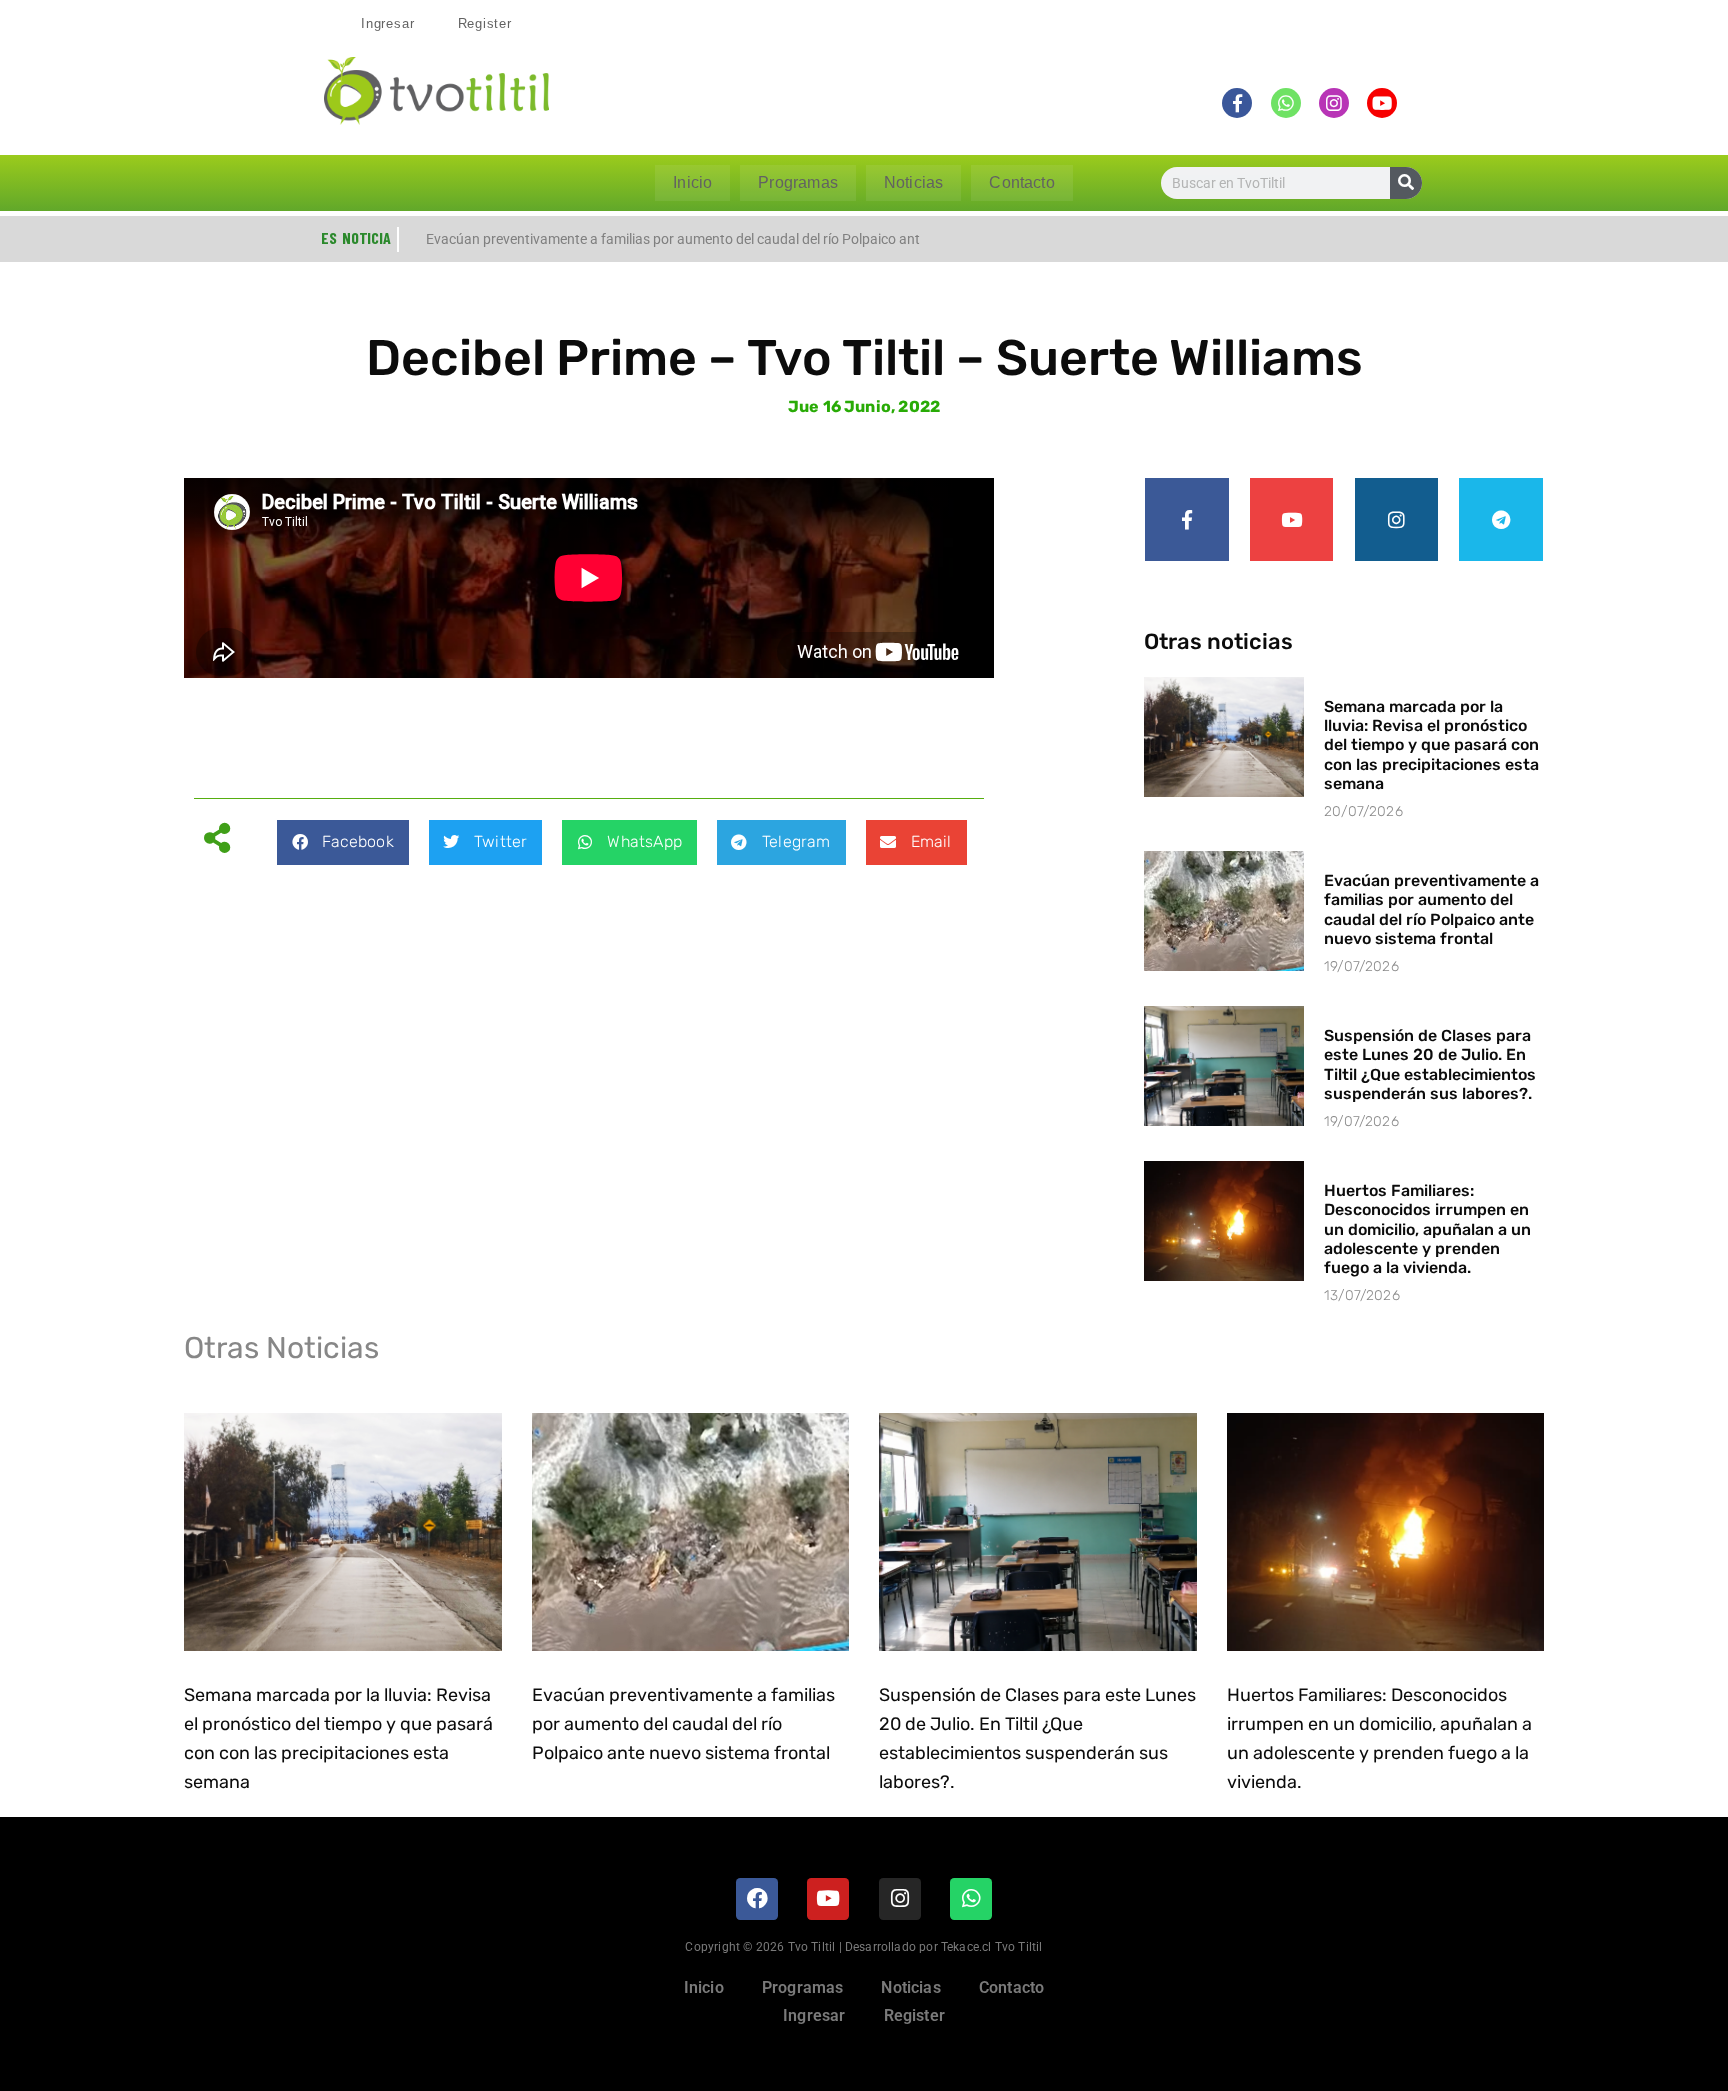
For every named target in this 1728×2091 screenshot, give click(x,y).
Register (485, 23)
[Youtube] (1292, 520)
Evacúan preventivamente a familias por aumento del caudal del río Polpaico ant (673, 239)
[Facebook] (757, 1899)
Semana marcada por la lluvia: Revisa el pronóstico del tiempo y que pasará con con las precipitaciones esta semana (1431, 745)
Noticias (913, 182)
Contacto (1021, 182)
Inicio (692, 182)
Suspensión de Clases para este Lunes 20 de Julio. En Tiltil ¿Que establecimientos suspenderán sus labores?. (1430, 1064)
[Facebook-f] (1187, 520)
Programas (798, 182)
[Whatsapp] (971, 1899)
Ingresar (387, 23)
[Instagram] (1397, 520)
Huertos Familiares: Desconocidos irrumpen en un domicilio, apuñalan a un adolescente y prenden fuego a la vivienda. (1427, 1229)
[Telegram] (1501, 520)
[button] (342, 842)
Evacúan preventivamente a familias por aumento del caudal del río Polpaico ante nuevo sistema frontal (1431, 909)
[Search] (1406, 183)
